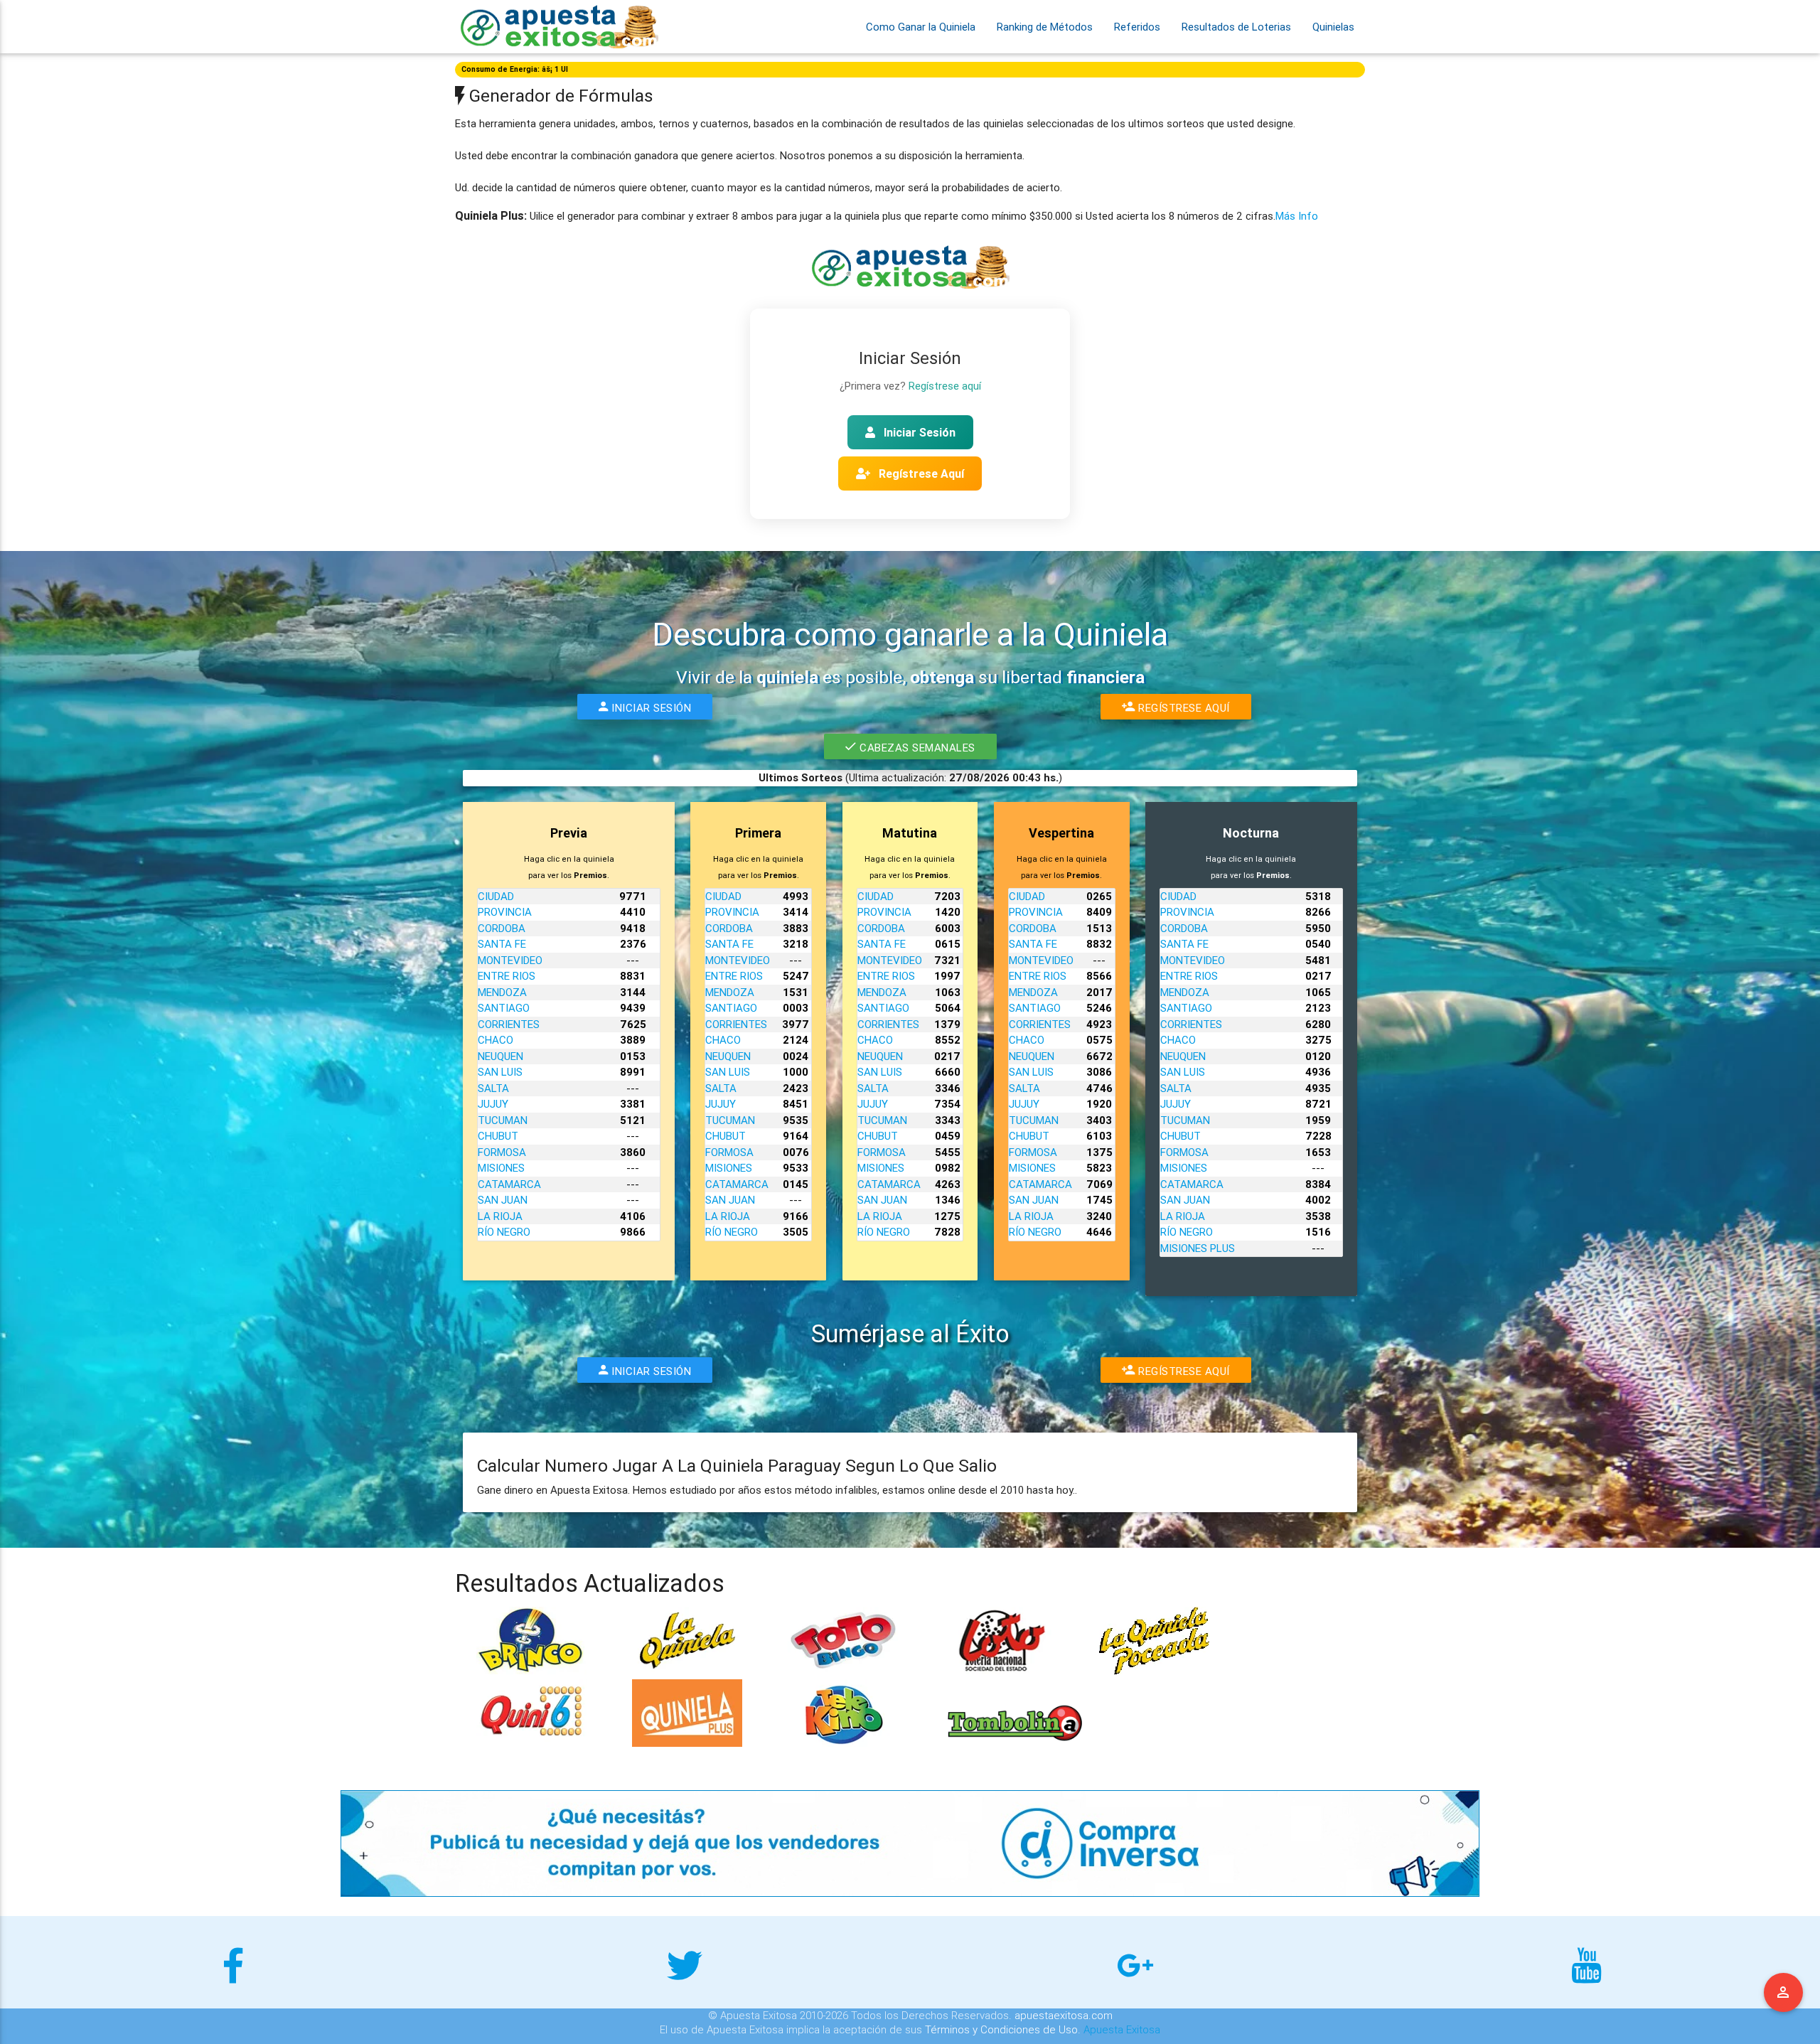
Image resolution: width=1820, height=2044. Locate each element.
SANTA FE (502, 944)
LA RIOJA (500, 1216)
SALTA (493, 1088)
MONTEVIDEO (510, 960)
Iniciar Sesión (918, 432)
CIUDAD (496, 896)
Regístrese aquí (945, 386)
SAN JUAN (503, 1200)
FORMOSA (502, 1152)
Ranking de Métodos (1045, 27)
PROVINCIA (505, 912)
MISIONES (501, 1168)
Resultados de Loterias (1236, 27)
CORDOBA (502, 928)
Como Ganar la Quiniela (921, 27)
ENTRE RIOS (507, 976)
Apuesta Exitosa (1122, 2029)
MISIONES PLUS (1198, 1248)
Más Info (1297, 216)
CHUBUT (498, 1136)
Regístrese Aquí (920, 473)
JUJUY (493, 1104)
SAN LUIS (500, 1072)
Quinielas (1333, 27)
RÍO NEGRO (504, 1232)
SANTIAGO (504, 1008)
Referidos (1137, 27)
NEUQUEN (500, 1056)
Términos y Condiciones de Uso (1001, 2029)
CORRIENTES (509, 1024)
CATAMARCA (509, 1184)
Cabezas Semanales (915, 748)
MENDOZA (502, 992)
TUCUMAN (503, 1120)
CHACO (496, 1040)
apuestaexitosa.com (1064, 2015)
